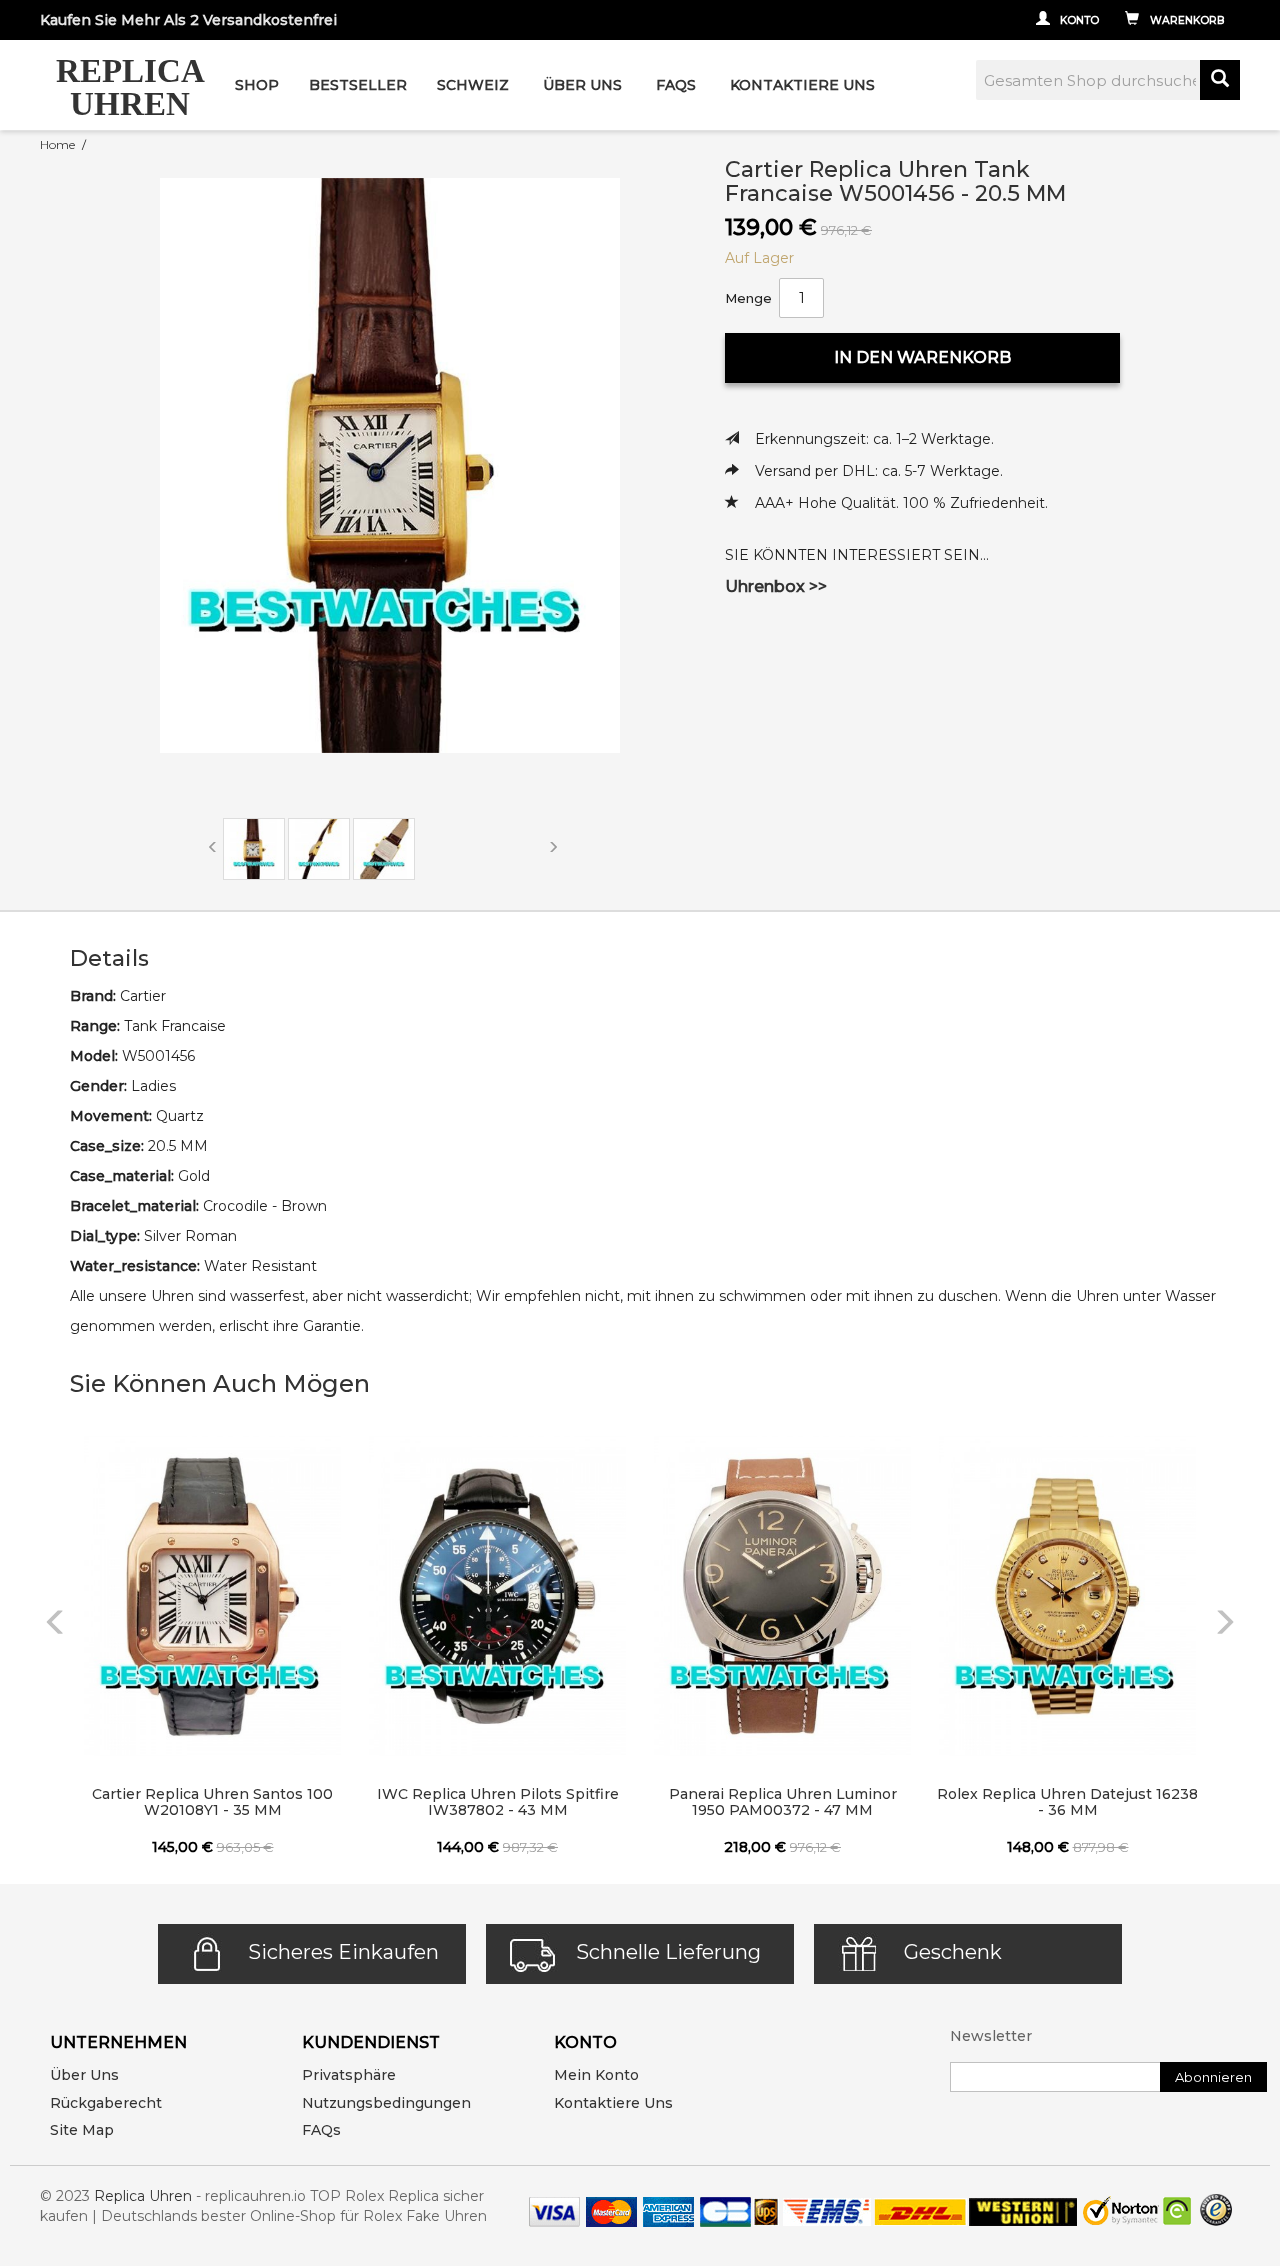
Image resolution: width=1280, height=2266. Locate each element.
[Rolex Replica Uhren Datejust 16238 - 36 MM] (1067, 1596)
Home (57, 144)
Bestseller (358, 85)
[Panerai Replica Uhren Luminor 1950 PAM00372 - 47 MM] (782, 1596)
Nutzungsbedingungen (386, 2103)
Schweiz (473, 85)
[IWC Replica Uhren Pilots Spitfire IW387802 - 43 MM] (497, 1596)
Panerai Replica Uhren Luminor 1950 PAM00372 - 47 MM (783, 1802)
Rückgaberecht (106, 2103)
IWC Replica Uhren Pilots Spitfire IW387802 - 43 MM (498, 1802)
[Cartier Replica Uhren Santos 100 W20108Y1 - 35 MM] (212, 1596)
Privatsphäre (349, 2075)
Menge (748, 298)
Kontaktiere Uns (802, 85)
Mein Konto (596, 2075)
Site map (82, 2130)
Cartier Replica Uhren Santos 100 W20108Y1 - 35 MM (212, 1802)
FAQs (321, 2130)
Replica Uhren (143, 2196)
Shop (257, 85)
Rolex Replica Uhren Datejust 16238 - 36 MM (1067, 1802)
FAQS (676, 85)
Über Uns (582, 85)
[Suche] (1220, 80)
